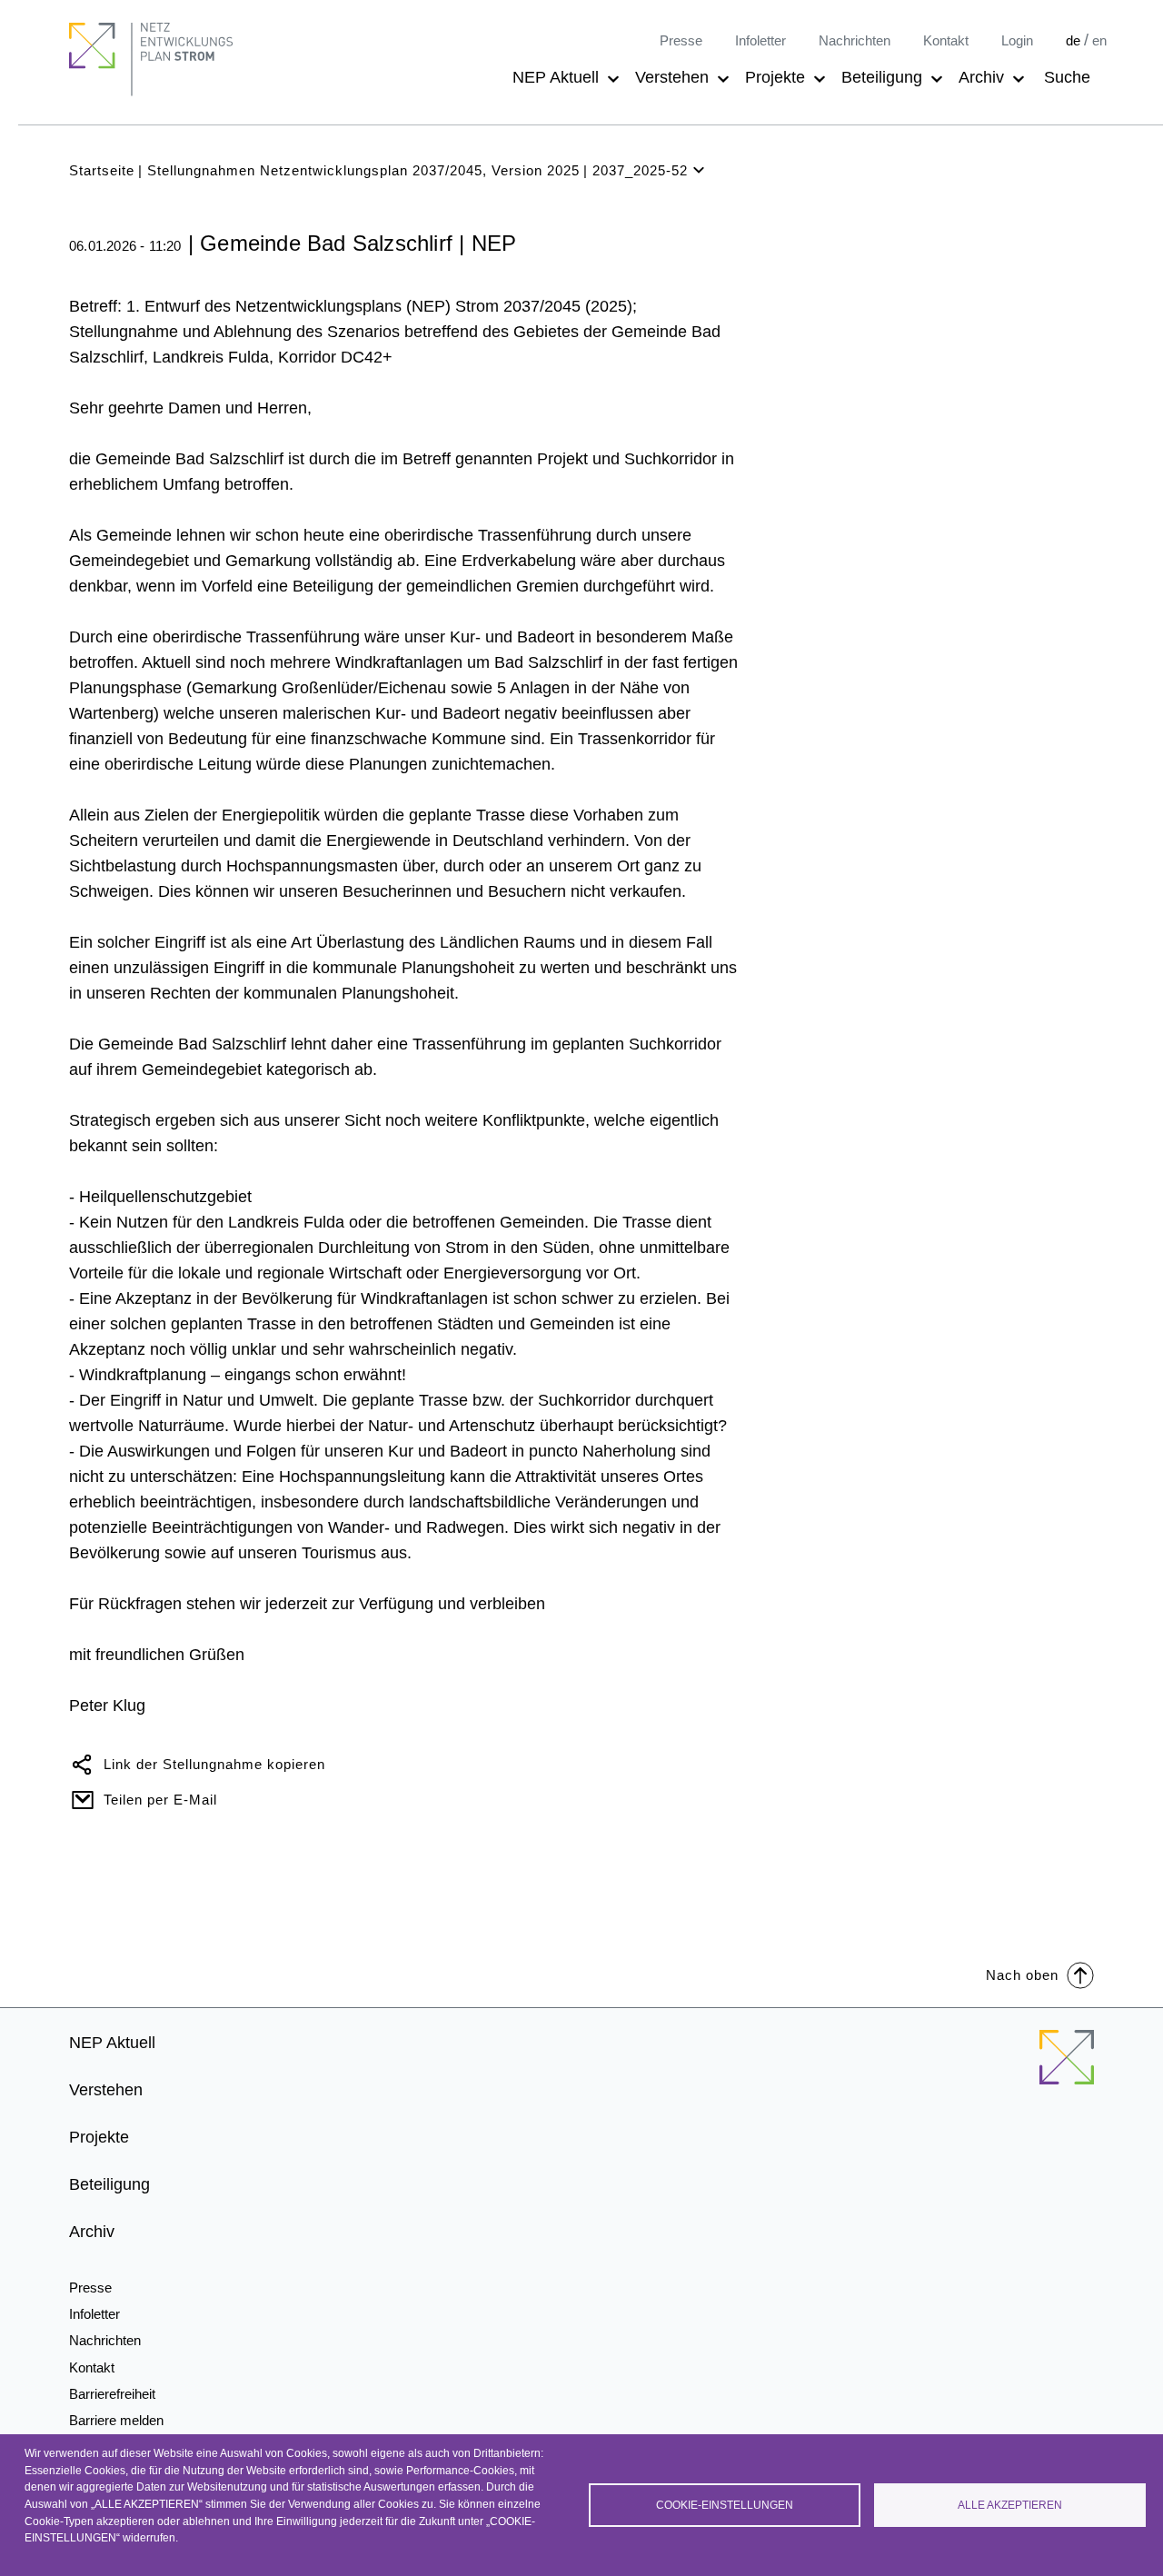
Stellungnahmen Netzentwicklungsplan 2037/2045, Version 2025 (363, 170)
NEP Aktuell (556, 77)
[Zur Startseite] (1067, 2068)
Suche (1067, 77)
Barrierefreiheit (112, 2394)
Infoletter (760, 40)
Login (1017, 40)
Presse (681, 40)
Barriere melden (116, 2420)
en (1099, 40)
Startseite (102, 170)
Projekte (775, 77)
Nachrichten (855, 40)
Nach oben (1022, 1975)
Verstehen (672, 77)
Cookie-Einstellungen (725, 2505)
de (1073, 40)
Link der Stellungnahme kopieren (214, 1764)
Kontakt (946, 40)
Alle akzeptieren (1010, 2505)
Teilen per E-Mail (160, 1800)
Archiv (981, 77)
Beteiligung (882, 77)
